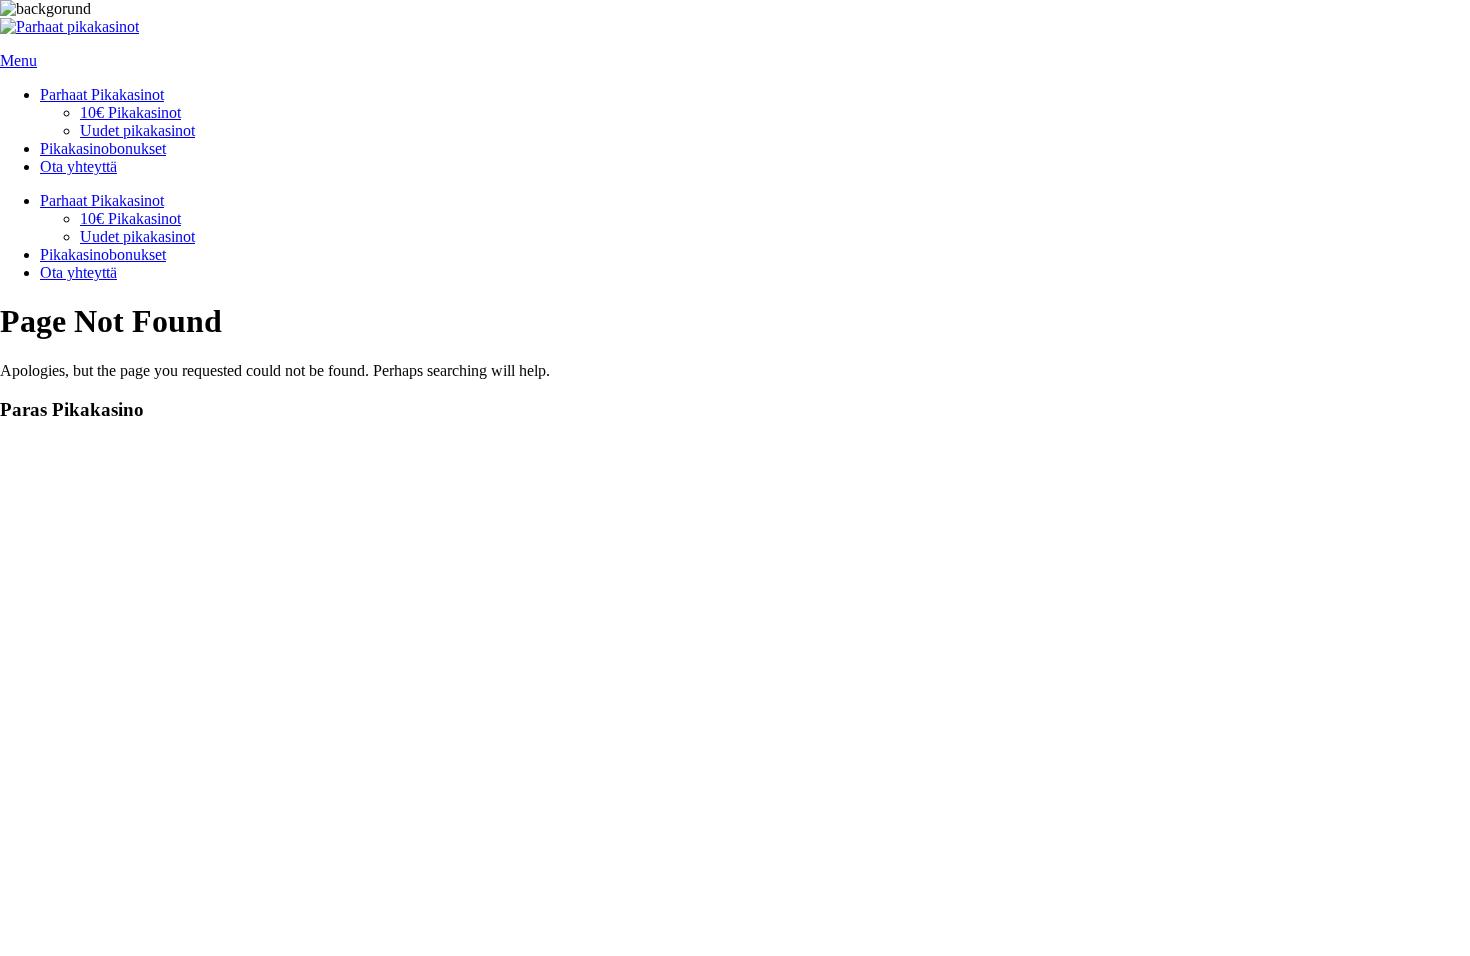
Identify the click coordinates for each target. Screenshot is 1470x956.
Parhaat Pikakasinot (102, 94)
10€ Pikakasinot (130, 112)
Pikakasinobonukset (103, 148)
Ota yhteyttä (78, 166)
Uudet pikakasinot (137, 130)
